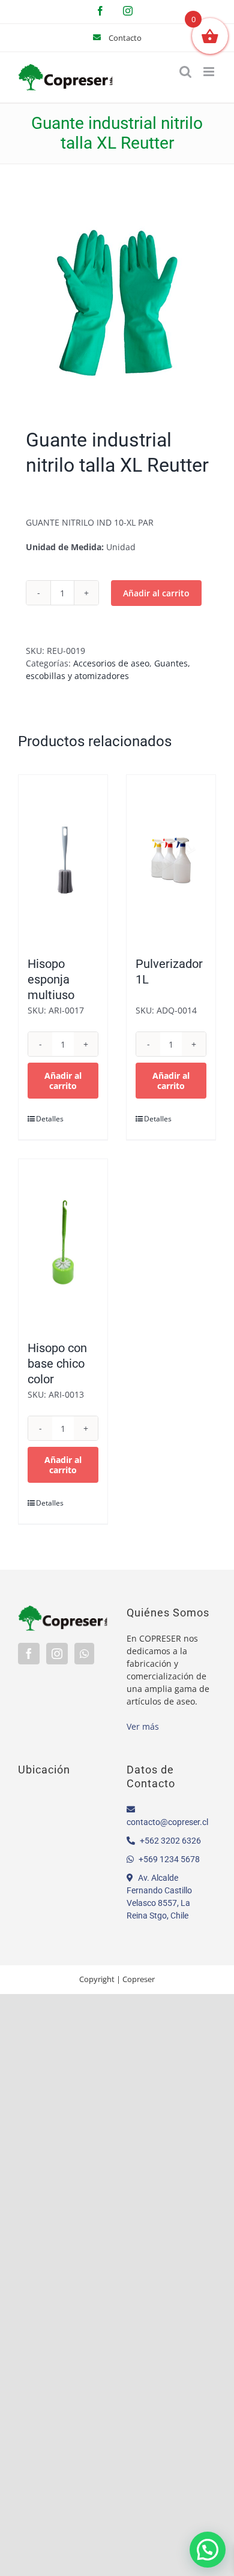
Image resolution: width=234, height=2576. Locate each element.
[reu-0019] (117, 299)
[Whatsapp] (84, 1654)
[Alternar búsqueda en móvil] (185, 72)
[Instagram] (57, 1654)
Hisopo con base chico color (57, 1364)
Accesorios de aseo (111, 663)
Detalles (49, 1119)
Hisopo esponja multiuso (51, 979)
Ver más (143, 1726)
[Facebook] (29, 1654)
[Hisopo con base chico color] (63, 1244)
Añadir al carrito (156, 593)
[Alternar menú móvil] (210, 72)
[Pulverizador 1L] (171, 859)
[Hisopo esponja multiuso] (63, 859)
